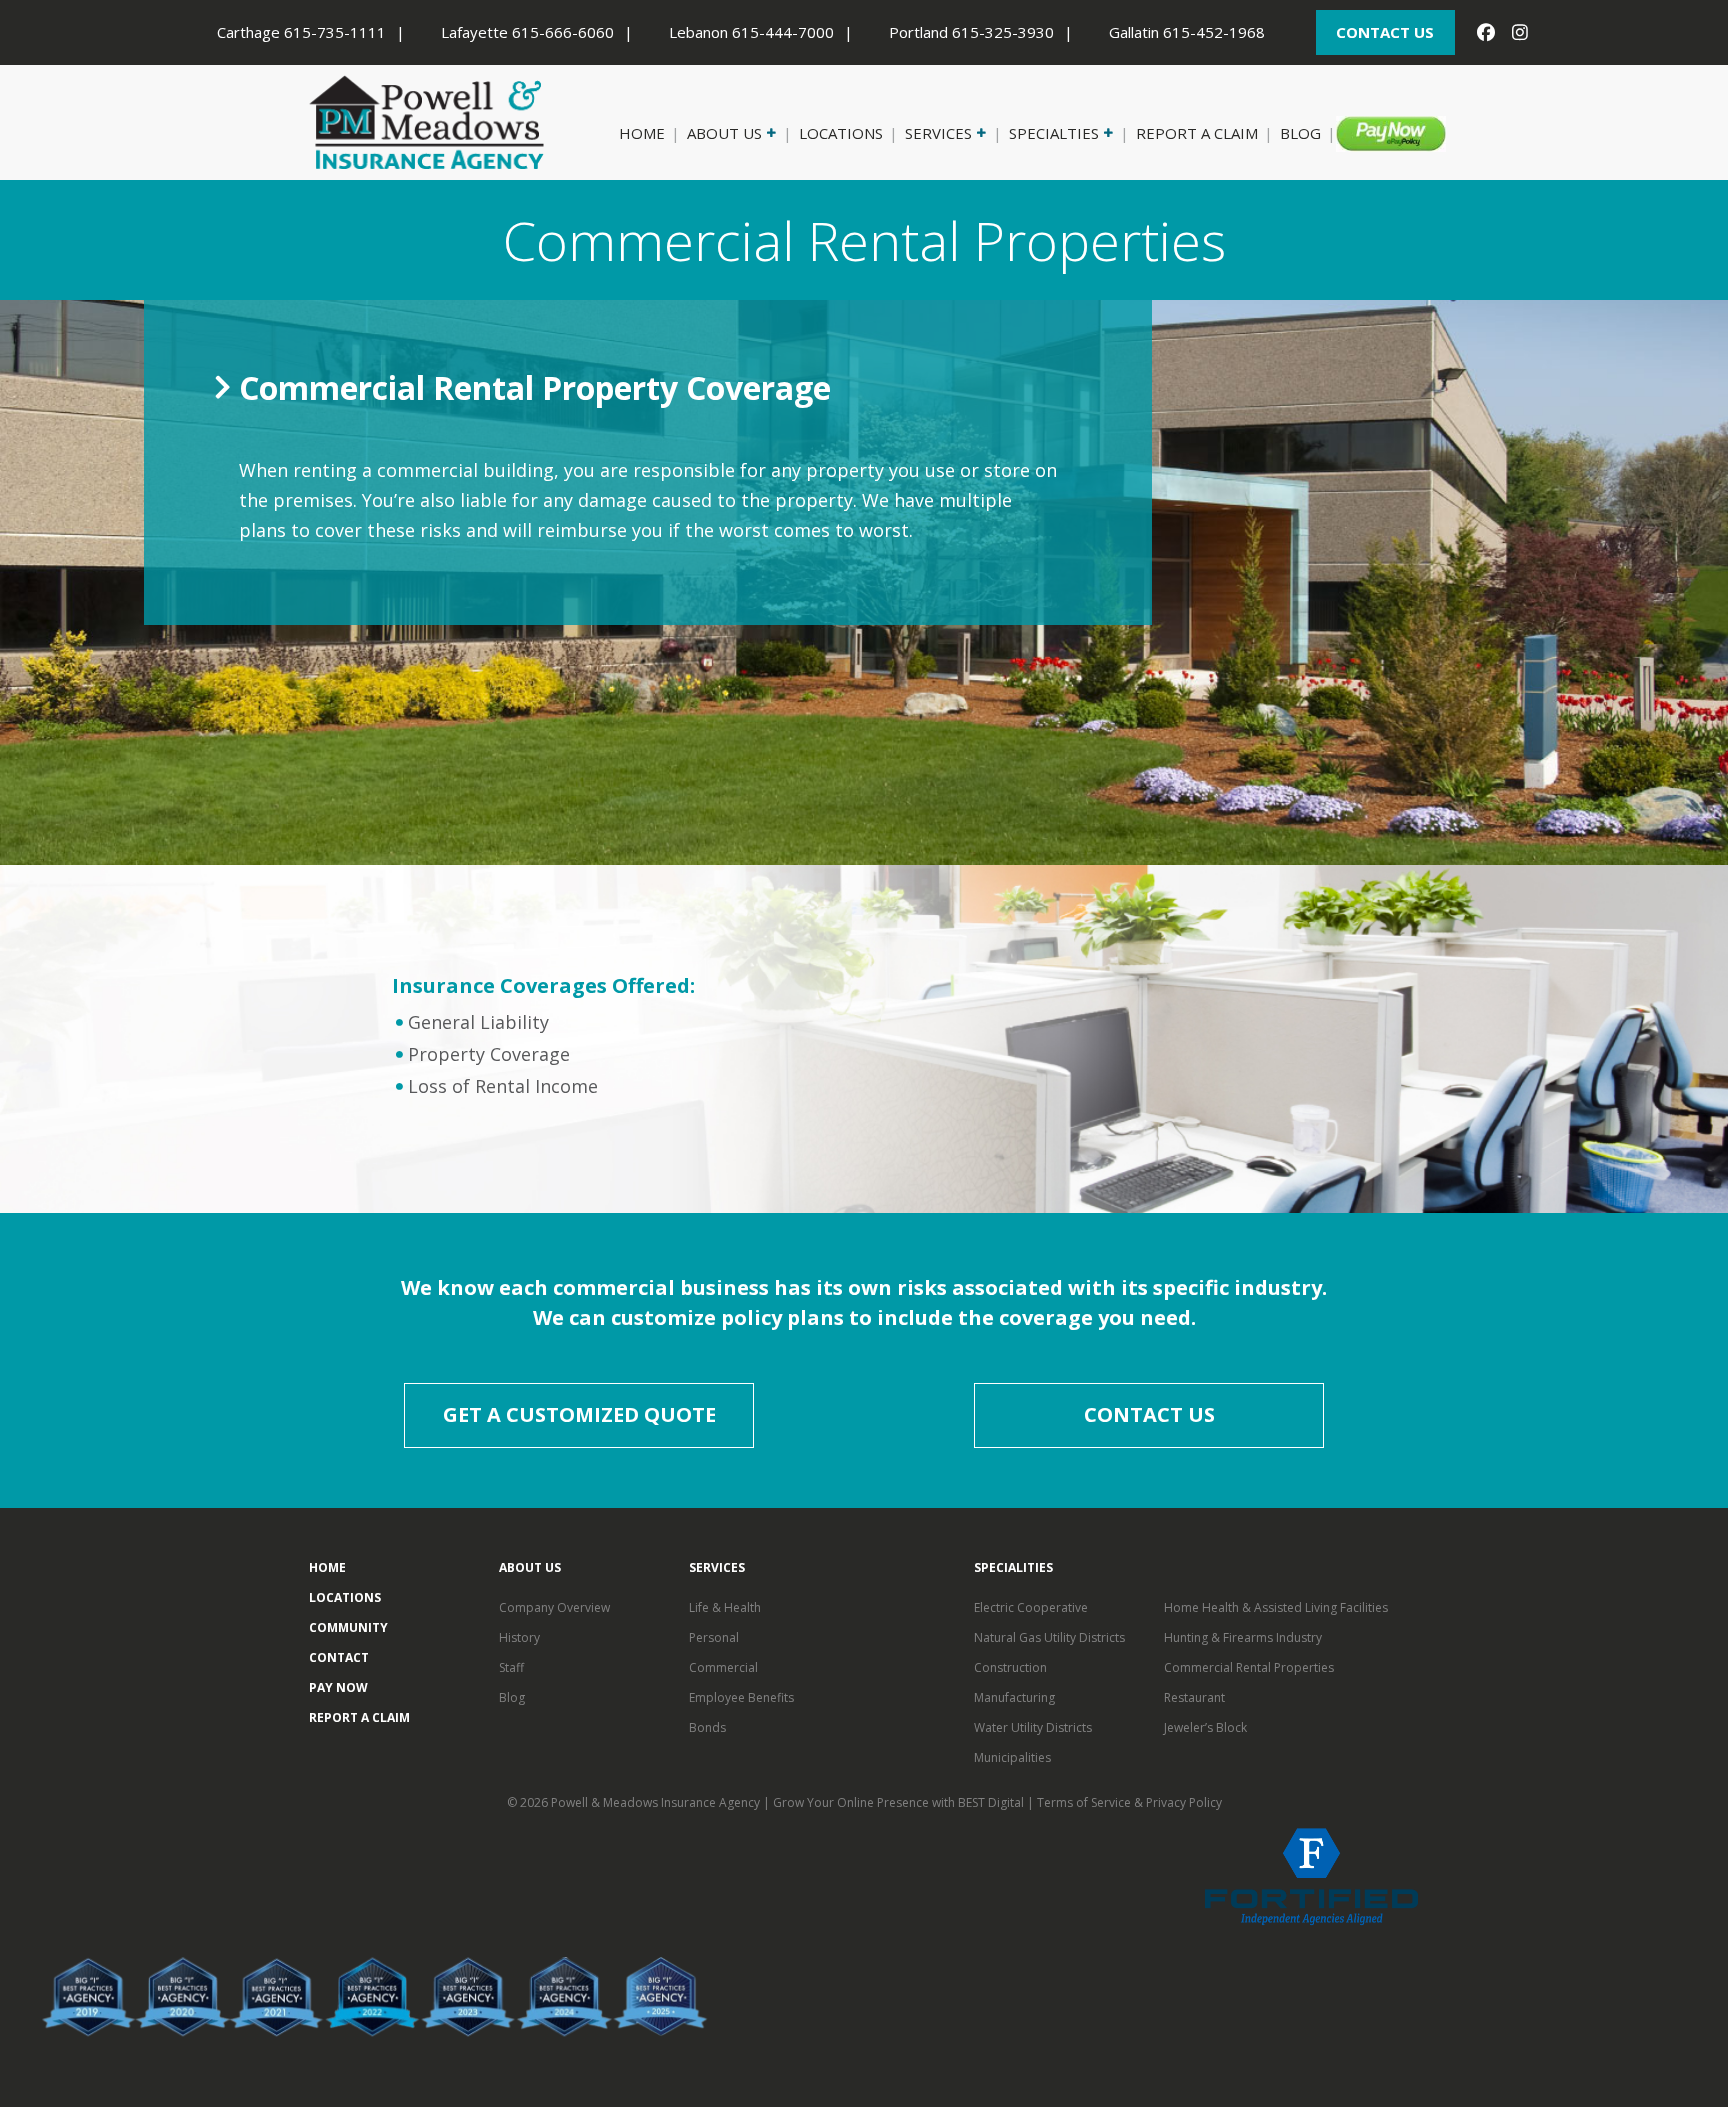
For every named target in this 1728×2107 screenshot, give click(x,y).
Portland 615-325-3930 (971, 32)
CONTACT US (1385, 32)
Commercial (723, 1667)
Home (642, 133)
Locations (841, 133)
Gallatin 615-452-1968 (1187, 32)
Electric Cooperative (1031, 1607)
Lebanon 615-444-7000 (751, 32)
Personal (714, 1637)
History (519, 1637)
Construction (1010, 1667)
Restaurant (1194, 1697)
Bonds (707, 1727)
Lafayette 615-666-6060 (527, 32)
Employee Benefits (741, 1697)
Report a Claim (1197, 133)
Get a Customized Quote (579, 1414)
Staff (511, 1667)
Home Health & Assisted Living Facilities (1276, 1607)
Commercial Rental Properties (1249, 1667)
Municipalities (1012, 1757)
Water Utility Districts (1033, 1727)
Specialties (1054, 133)
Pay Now (1377, 133)
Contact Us (1149, 1414)
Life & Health (725, 1607)
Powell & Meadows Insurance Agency (657, 1802)
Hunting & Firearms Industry (1243, 1637)
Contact (339, 1657)
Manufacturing (1014, 1697)
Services (938, 133)
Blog (1300, 133)
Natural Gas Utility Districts (1049, 1637)
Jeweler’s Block (1205, 1727)
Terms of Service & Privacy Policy (1129, 1802)
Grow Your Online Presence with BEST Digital (898, 1802)
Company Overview (554, 1607)
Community (348, 1627)
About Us (724, 133)
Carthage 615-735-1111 (301, 32)
